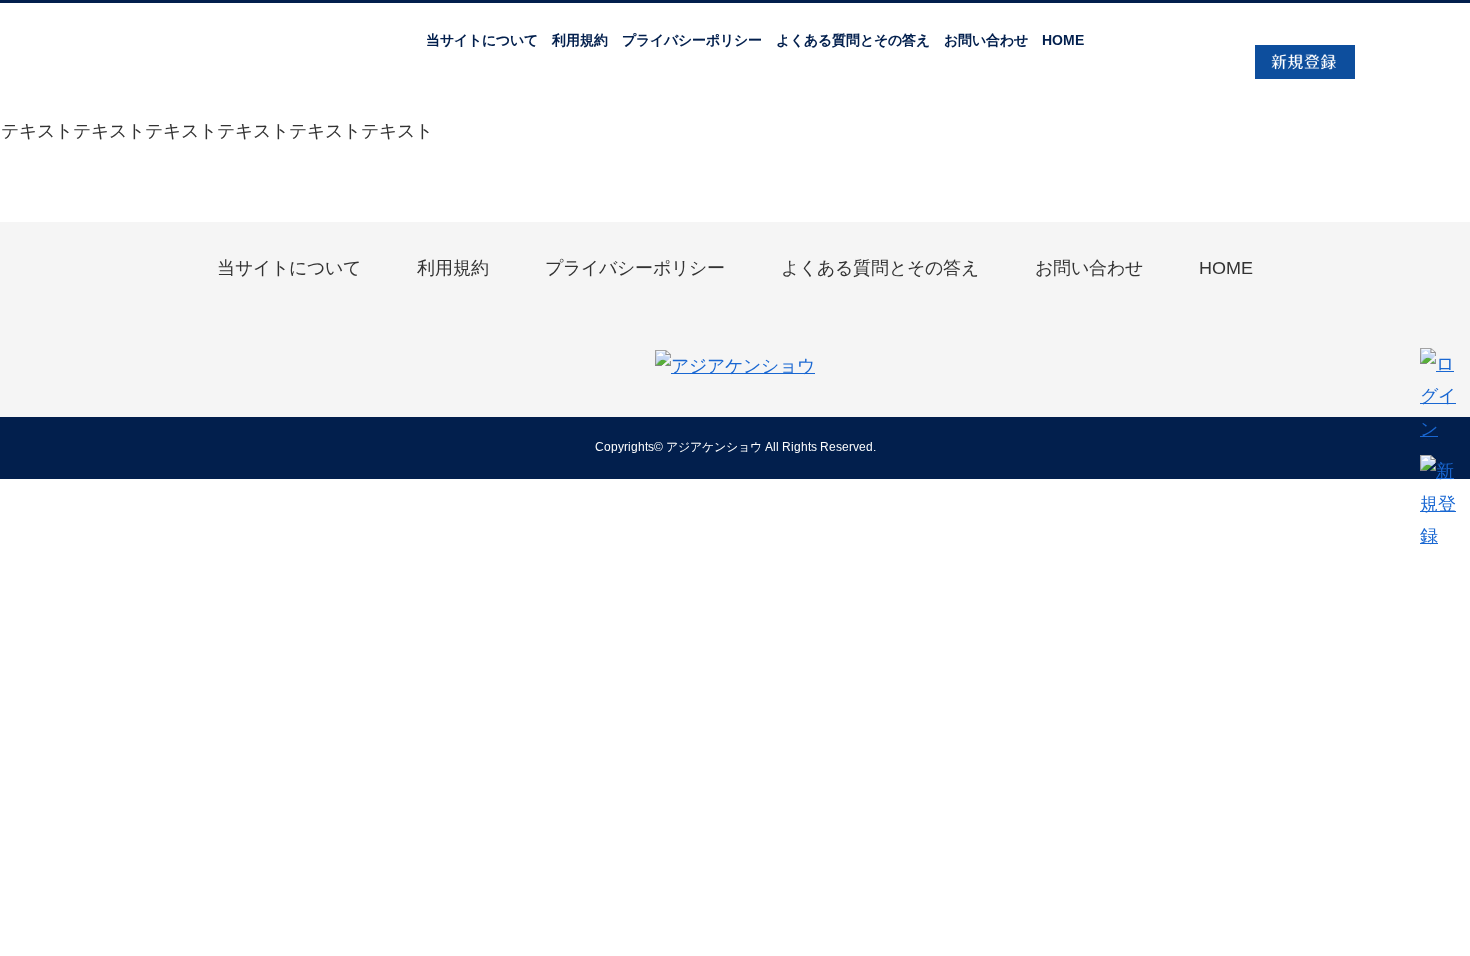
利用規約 (580, 40)
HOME (1063, 40)
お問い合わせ (986, 40)
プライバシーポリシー (692, 40)
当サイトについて (482, 40)
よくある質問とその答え (853, 40)
